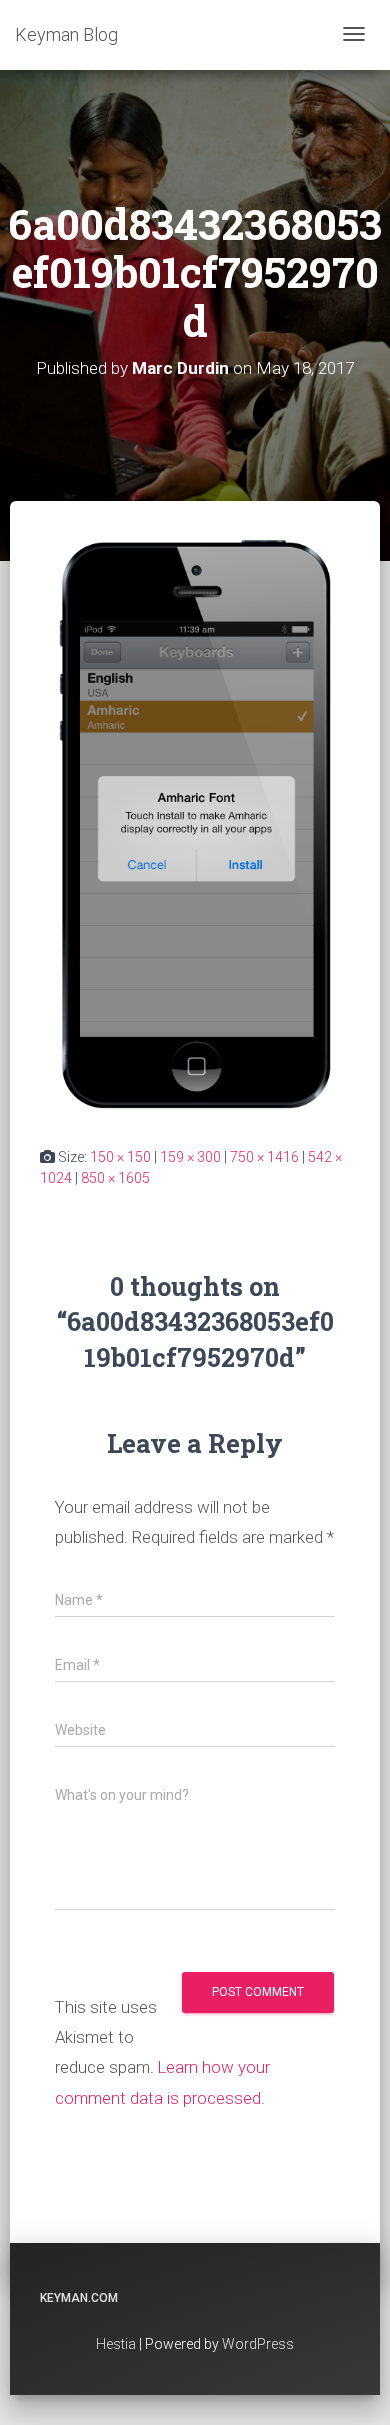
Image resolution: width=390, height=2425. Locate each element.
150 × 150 (120, 1157)
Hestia (116, 2344)
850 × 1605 (115, 1178)
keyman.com (79, 2298)
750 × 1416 (264, 1157)
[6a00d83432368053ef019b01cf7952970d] (195, 823)
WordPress (258, 2344)
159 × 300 (190, 1157)
